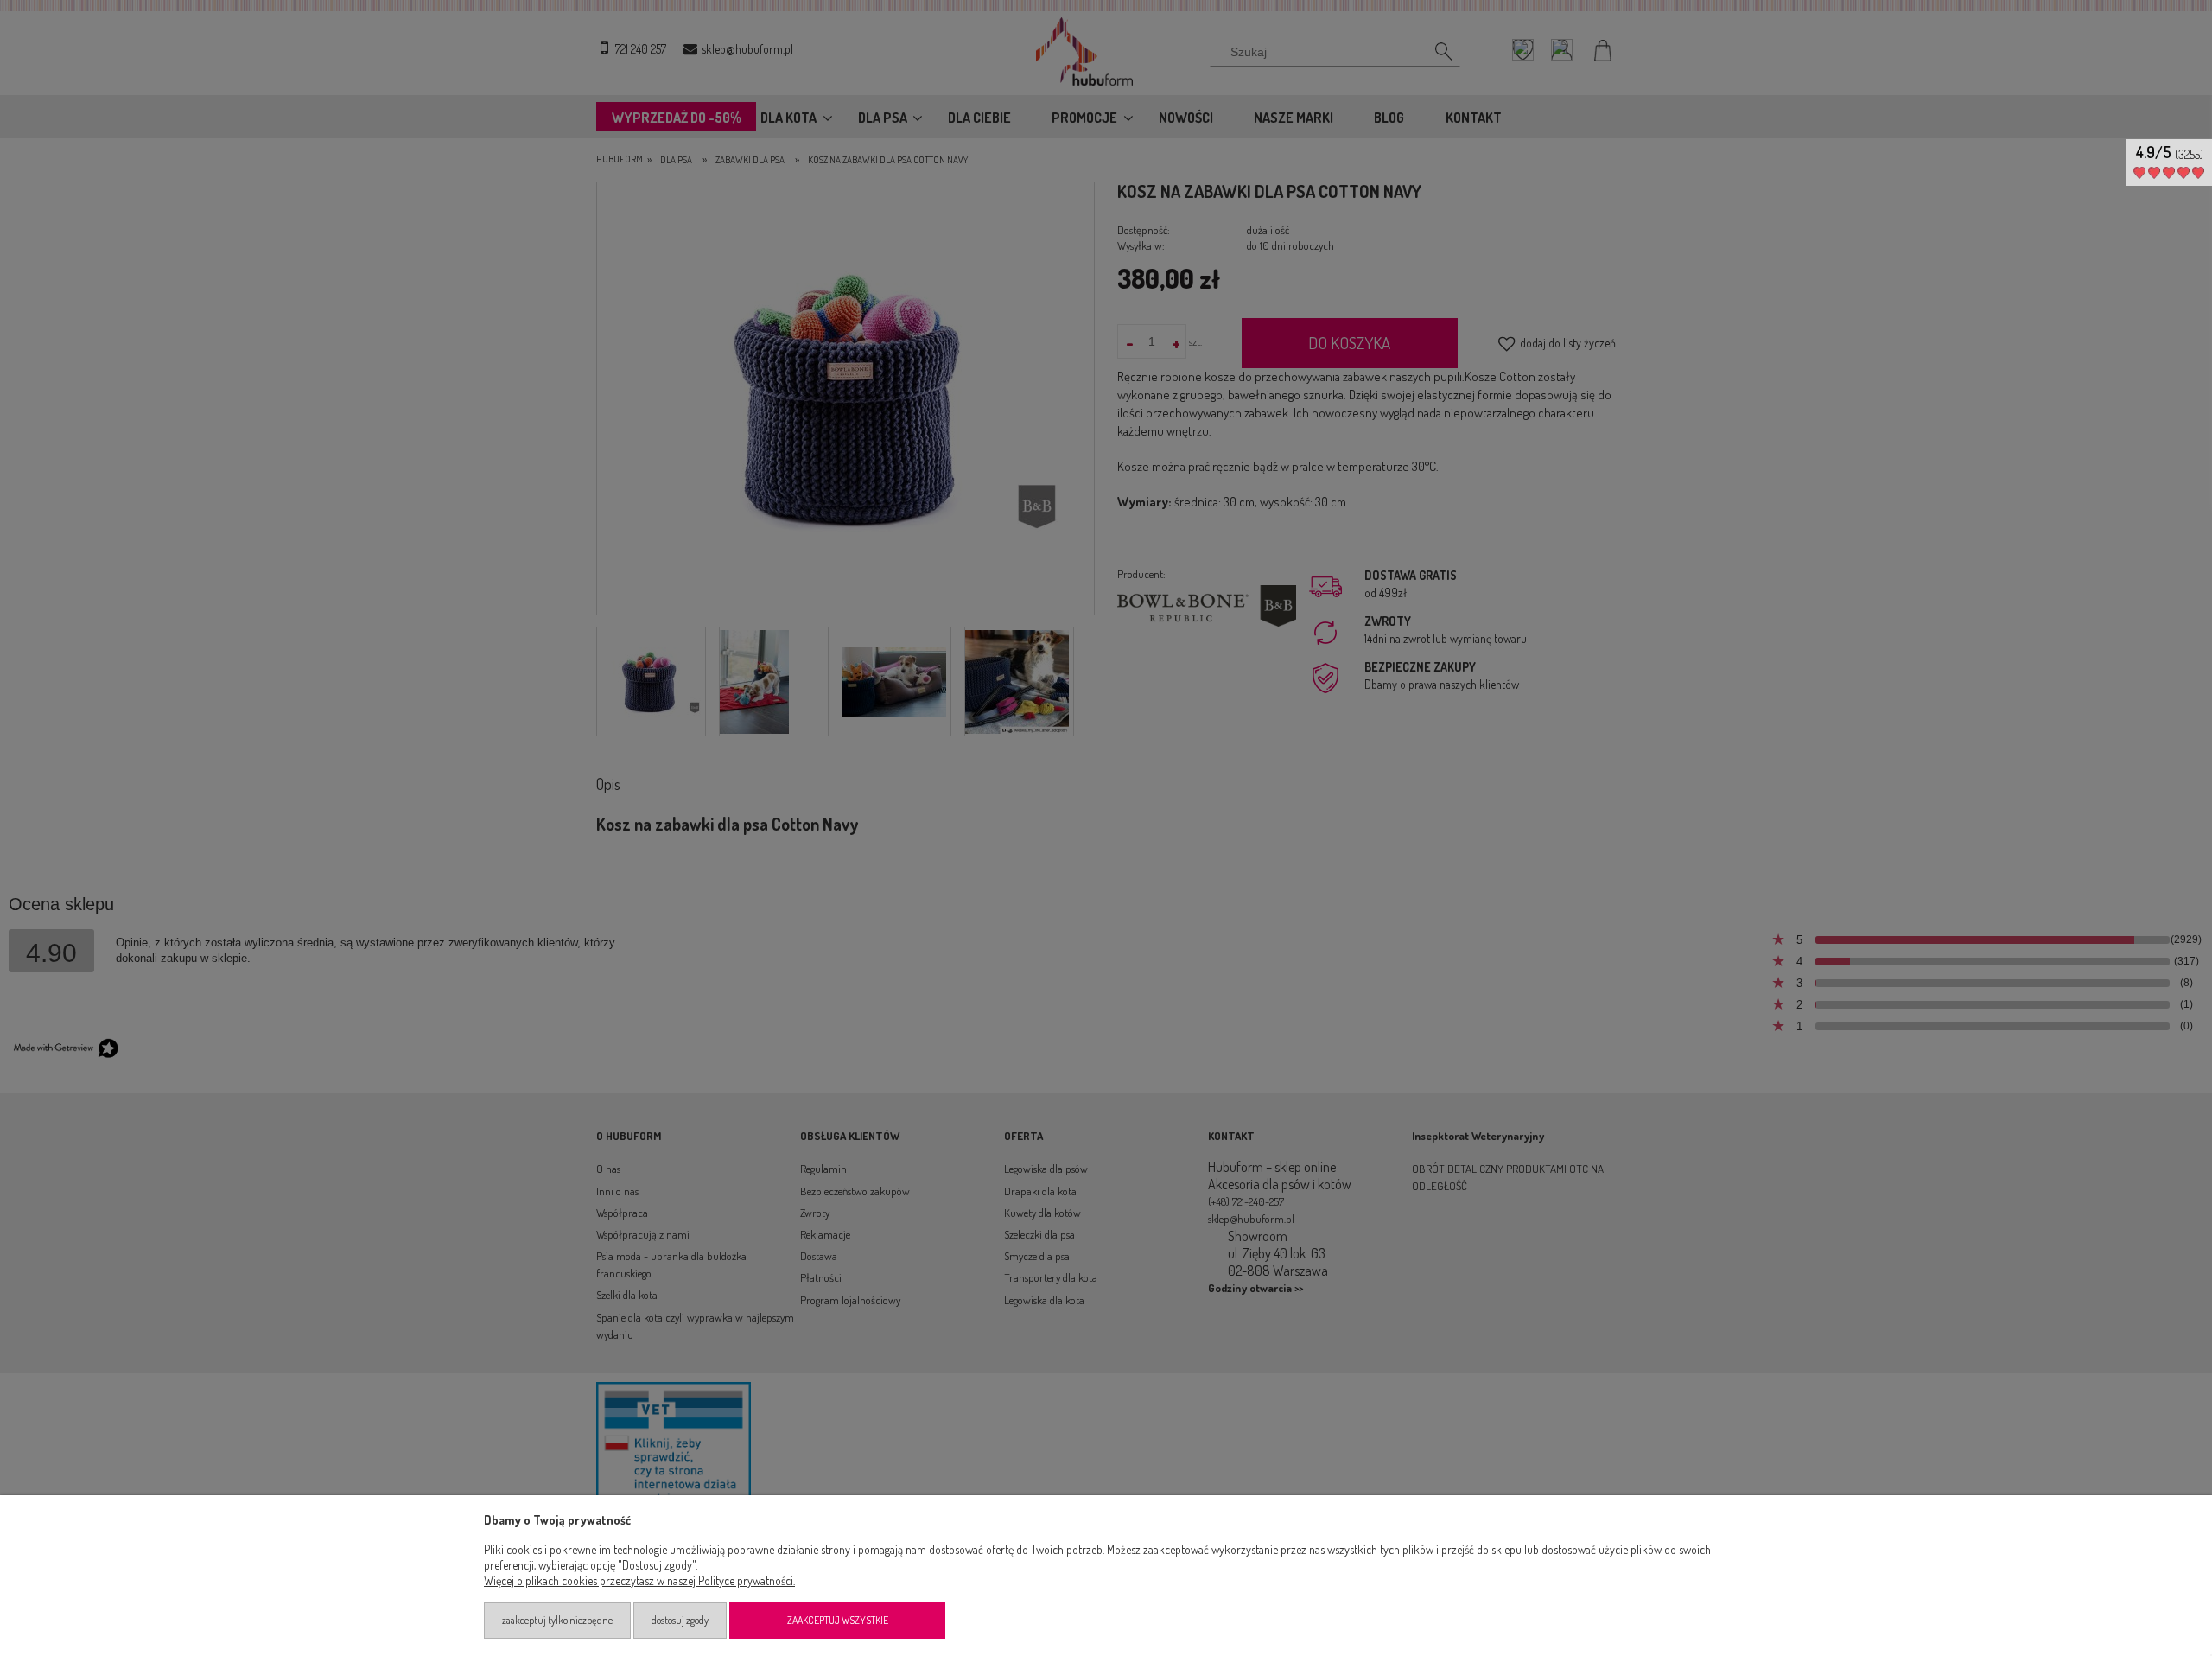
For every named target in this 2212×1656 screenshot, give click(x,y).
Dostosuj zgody (680, 1620)
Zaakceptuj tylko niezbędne (557, 1620)
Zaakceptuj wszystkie (838, 1620)
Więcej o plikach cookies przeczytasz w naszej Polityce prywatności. (639, 1580)
